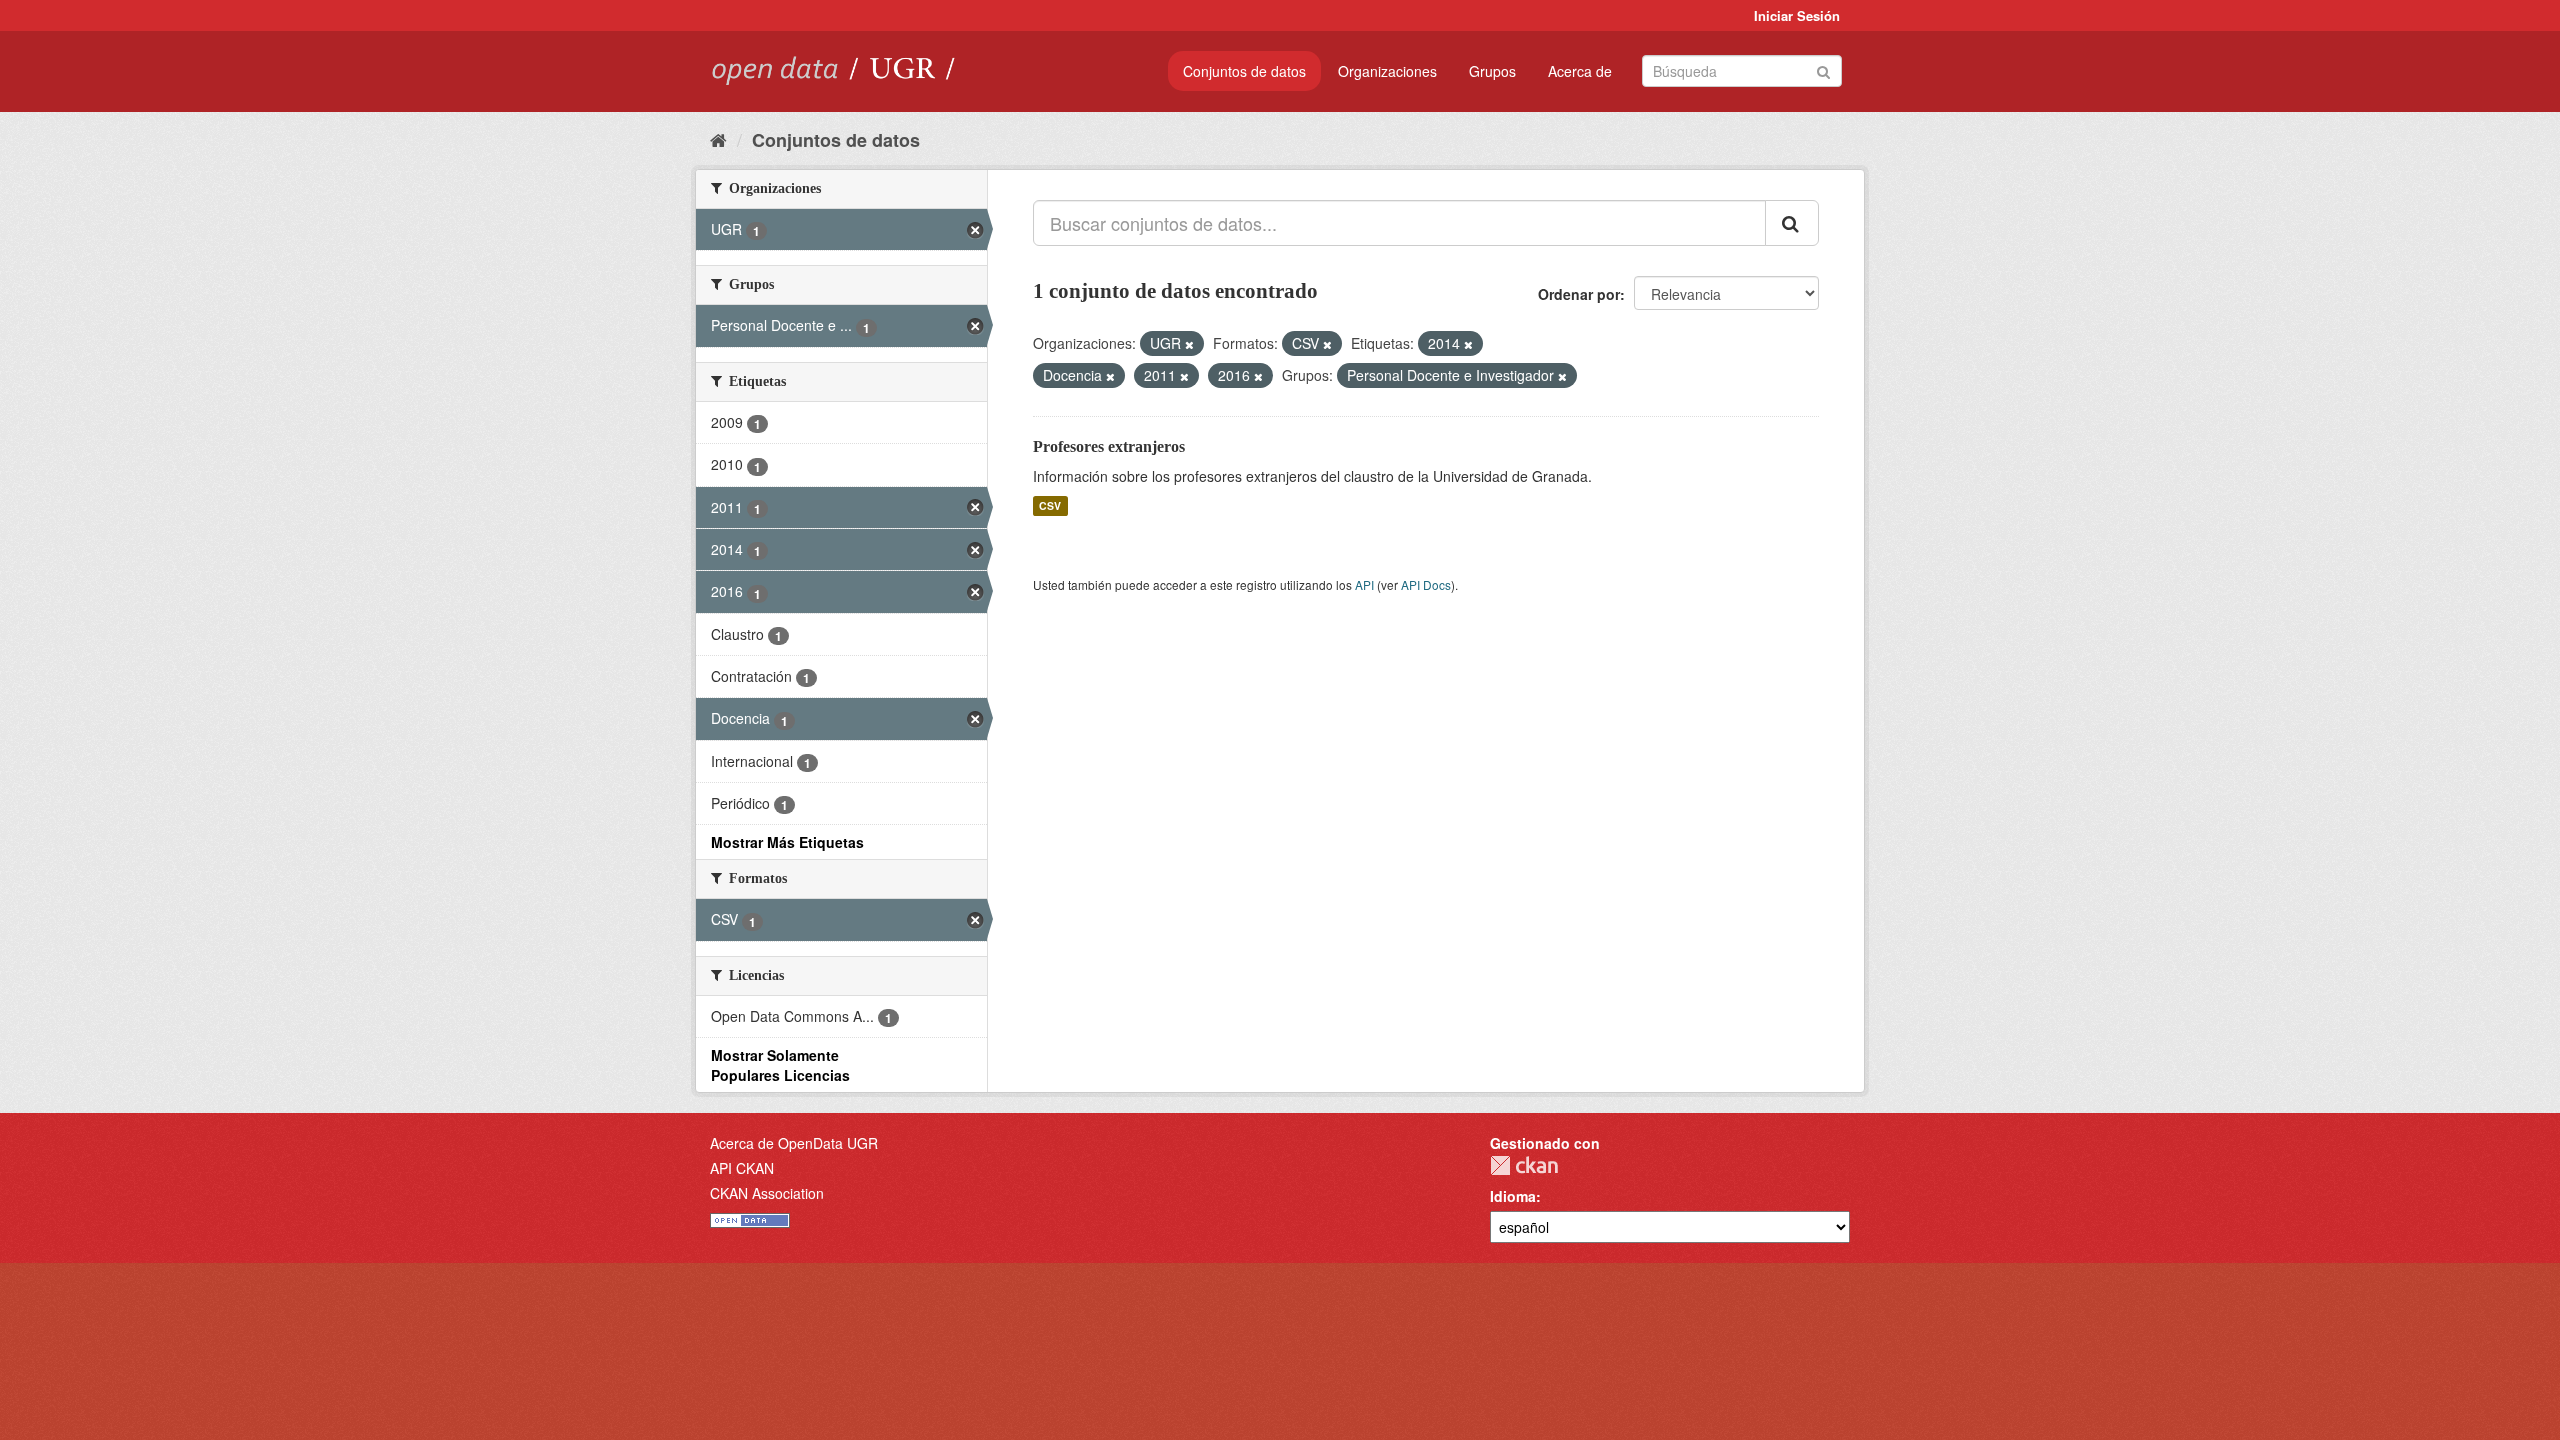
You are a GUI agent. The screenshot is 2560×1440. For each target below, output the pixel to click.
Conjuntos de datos (1244, 71)
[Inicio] (718, 139)
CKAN (1524, 1165)
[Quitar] (1189, 344)
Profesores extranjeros (1109, 446)
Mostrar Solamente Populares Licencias (780, 1065)
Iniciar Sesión (1797, 15)
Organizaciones (1387, 71)
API (1364, 584)
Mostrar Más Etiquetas (787, 842)
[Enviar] (1823, 69)
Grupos (1492, 71)
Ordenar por (1579, 294)
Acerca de (1580, 71)
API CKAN (742, 1168)
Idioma (1513, 1196)
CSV (1050, 505)
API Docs (1426, 584)
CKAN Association (767, 1193)
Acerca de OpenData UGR (794, 1143)
